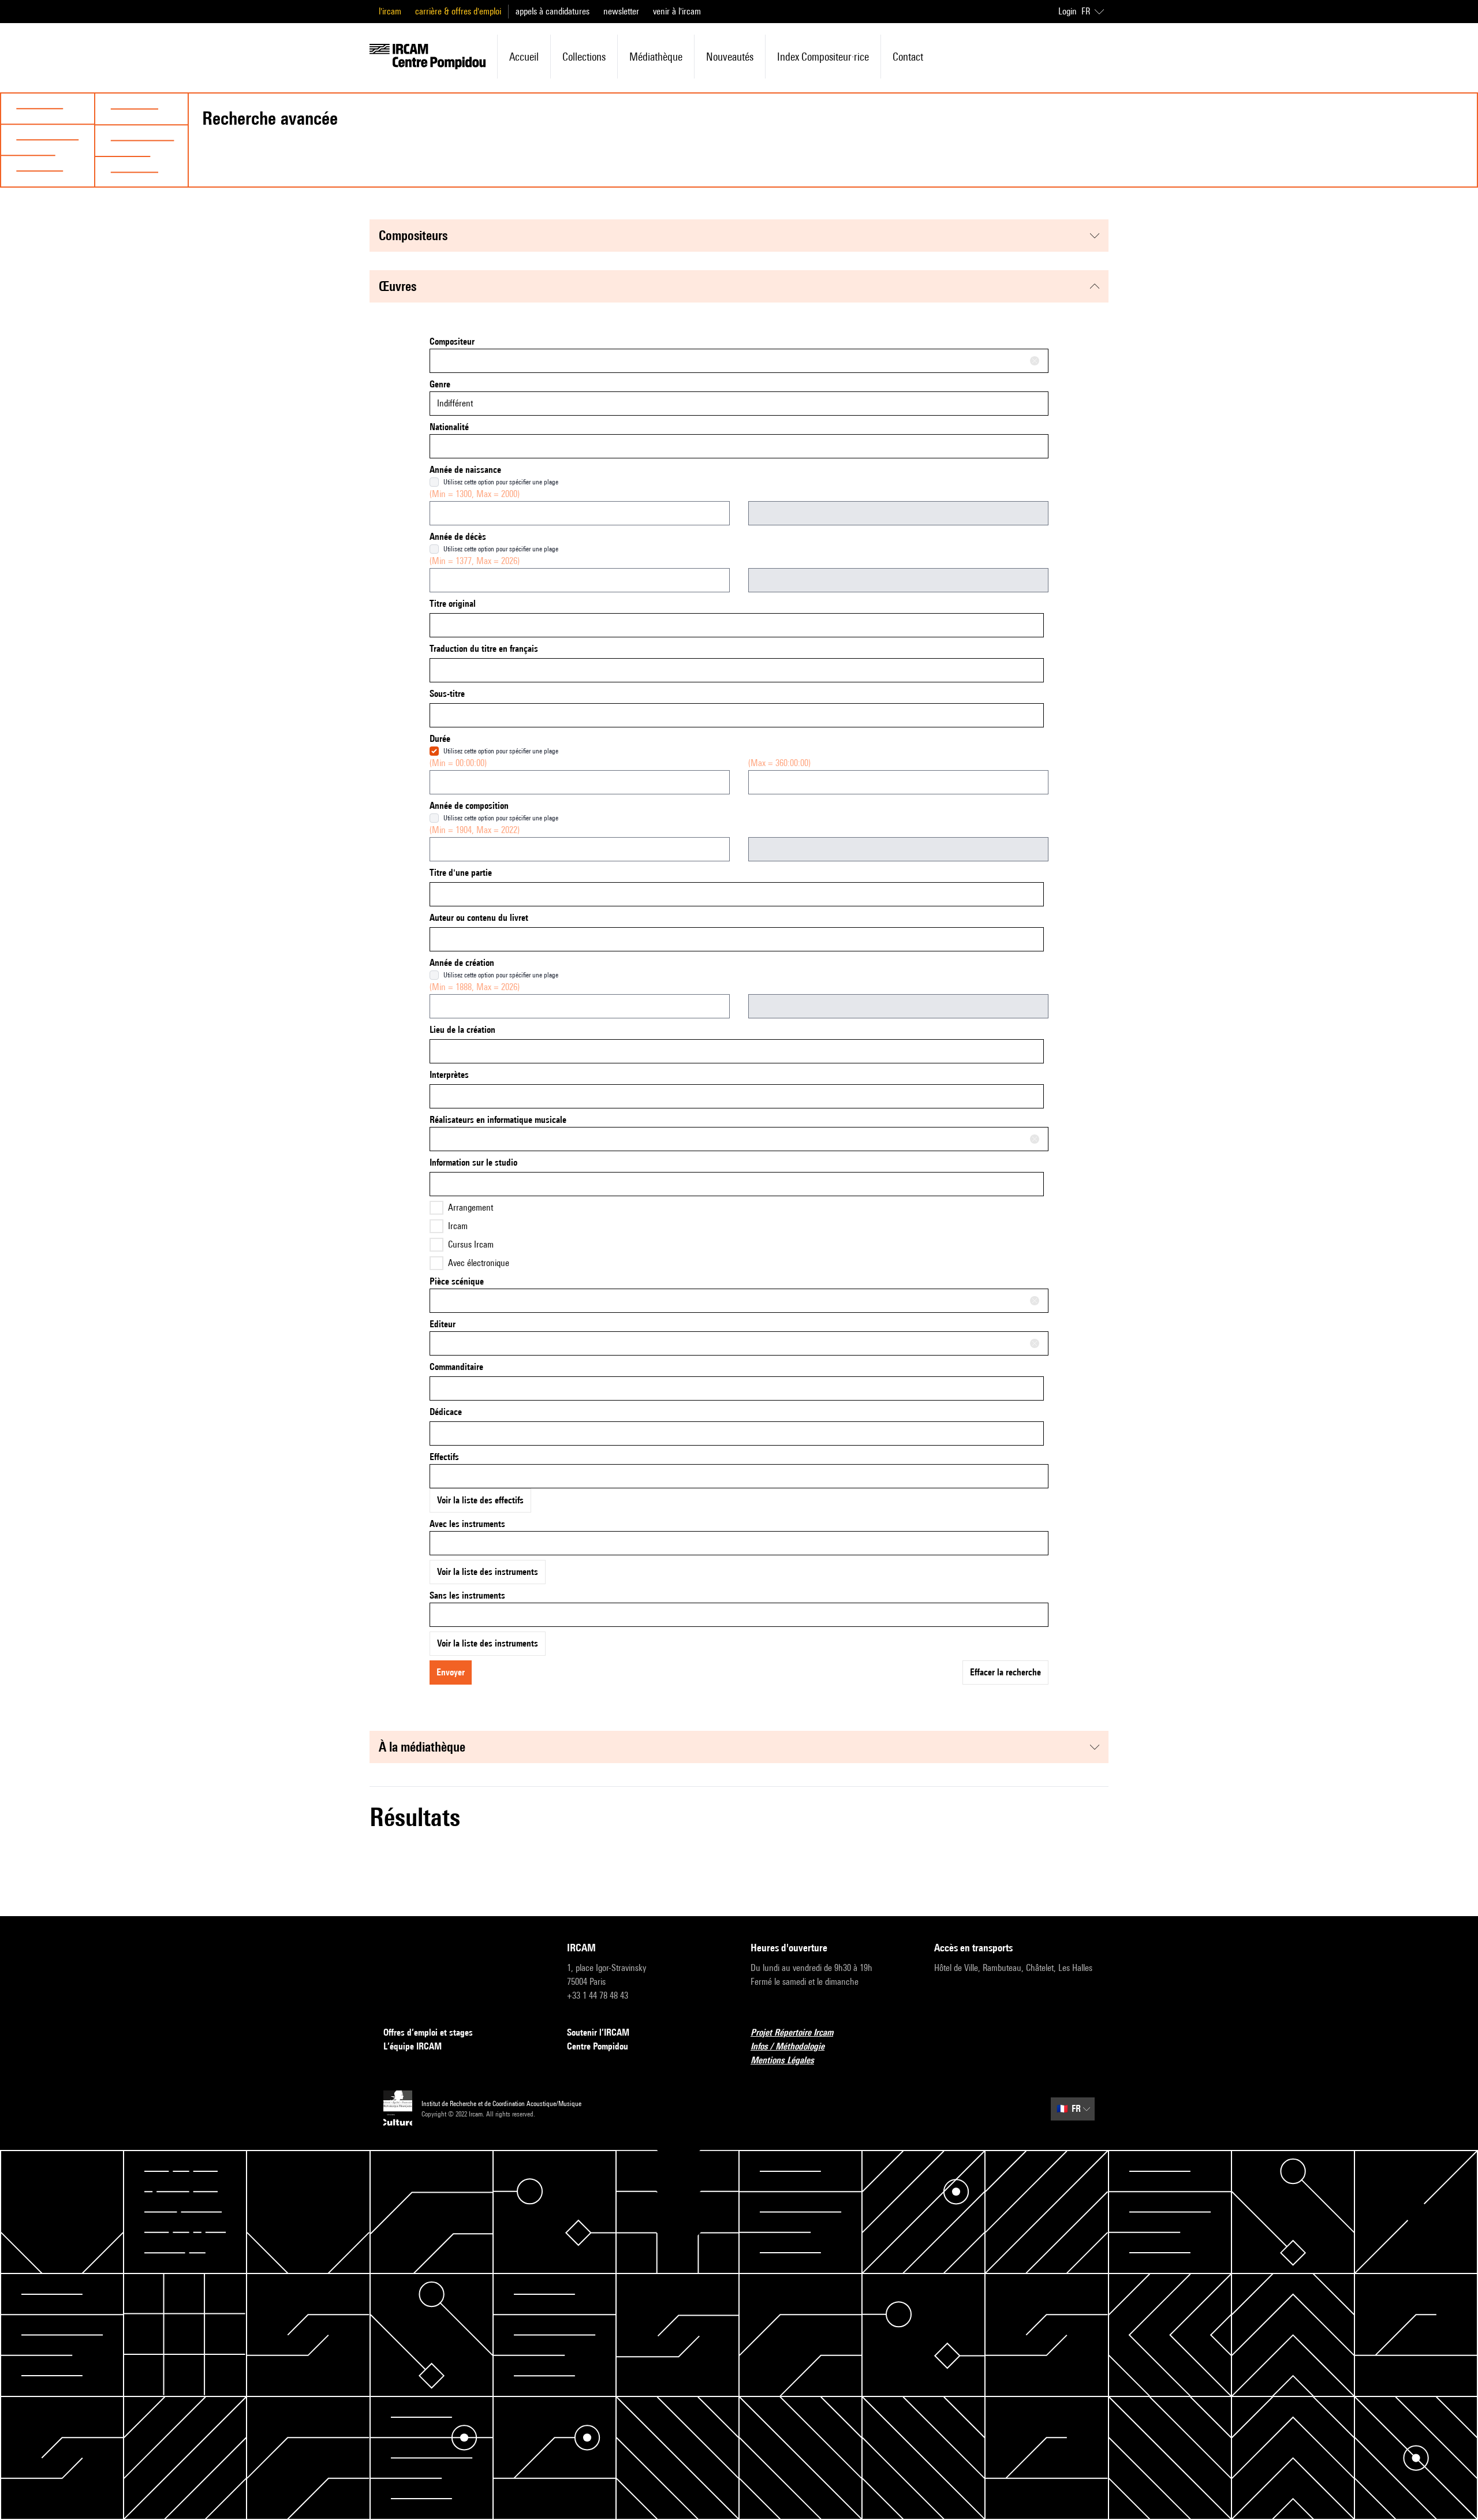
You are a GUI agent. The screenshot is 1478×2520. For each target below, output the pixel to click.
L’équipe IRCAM (413, 2046)
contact (908, 57)
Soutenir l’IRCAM (598, 2032)
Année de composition (469, 806)
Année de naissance (465, 470)
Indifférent (455, 403)
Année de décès (458, 537)
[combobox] (739, 361)
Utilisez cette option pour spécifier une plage (501, 482)
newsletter (621, 11)
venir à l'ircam (677, 11)
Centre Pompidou (598, 2046)
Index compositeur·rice (823, 57)
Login (1068, 11)
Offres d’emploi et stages (428, 2032)
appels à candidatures (553, 11)
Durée (440, 739)
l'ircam (390, 11)
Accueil (524, 57)
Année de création (462, 963)
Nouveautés (730, 57)
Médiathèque (656, 57)
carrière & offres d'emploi (458, 11)
